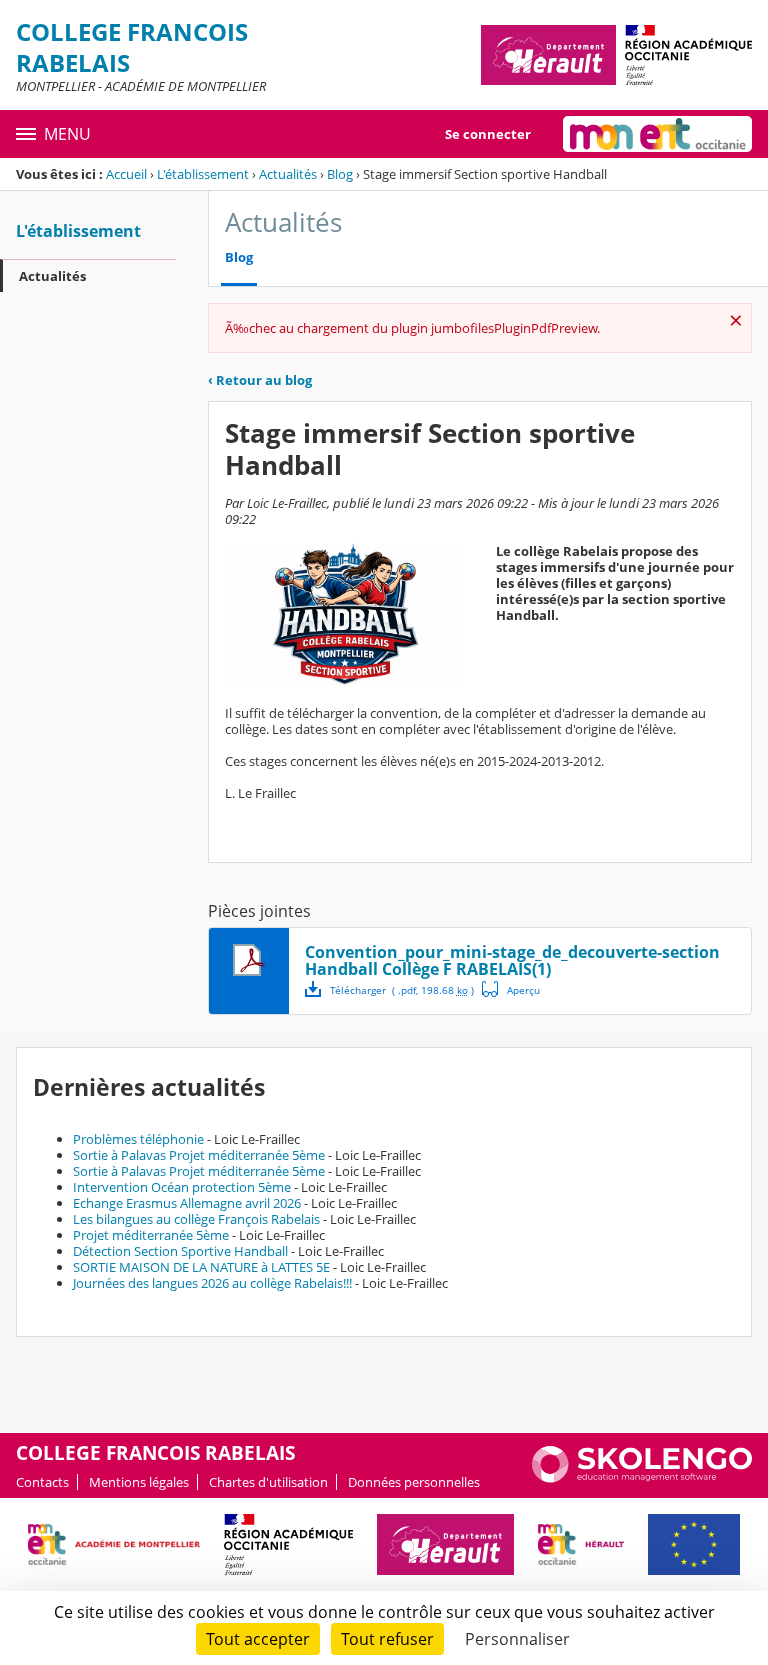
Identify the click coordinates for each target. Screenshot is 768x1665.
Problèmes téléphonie (138, 1139)
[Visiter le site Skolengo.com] (642, 1478)
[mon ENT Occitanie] (657, 134)
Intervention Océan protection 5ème (182, 1187)
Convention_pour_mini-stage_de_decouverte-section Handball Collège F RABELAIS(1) (512, 960)
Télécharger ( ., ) (402, 990)
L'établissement (203, 174)
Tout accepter (258, 1639)
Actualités (288, 174)
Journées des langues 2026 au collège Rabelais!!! (212, 1283)
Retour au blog (260, 380)
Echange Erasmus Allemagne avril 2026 (187, 1203)
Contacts (42, 1482)
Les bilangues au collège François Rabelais (196, 1219)
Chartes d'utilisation (268, 1482)
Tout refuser (387, 1639)
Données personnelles (414, 1482)
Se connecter (488, 134)
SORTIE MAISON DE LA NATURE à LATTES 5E (201, 1267)
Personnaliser (517, 1639)
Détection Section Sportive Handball (180, 1251)
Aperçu (511, 989)
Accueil (126, 174)
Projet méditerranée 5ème (151, 1235)
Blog (340, 174)
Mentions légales (139, 1482)
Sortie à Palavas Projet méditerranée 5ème (199, 1155)
